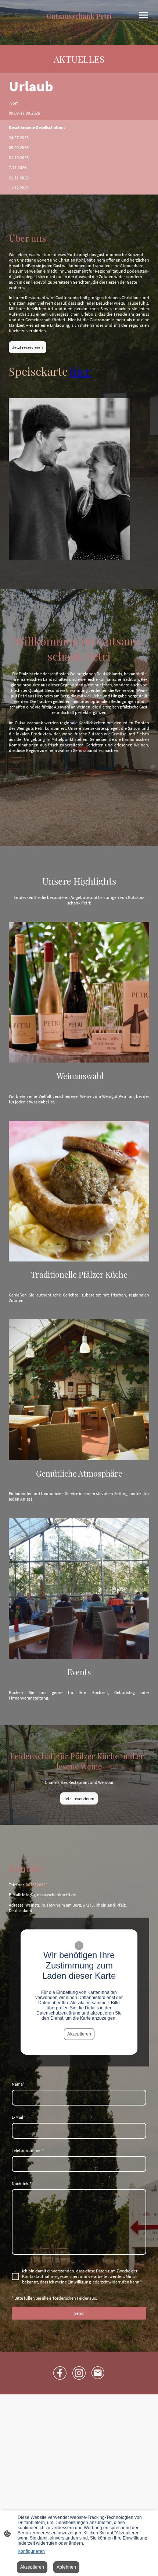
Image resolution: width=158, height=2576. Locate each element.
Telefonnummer (28, 2150)
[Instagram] (79, 2373)
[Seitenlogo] (79, 24)
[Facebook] (60, 2373)
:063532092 (35, 1885)
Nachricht (22, 2183)
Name (18, 2084)
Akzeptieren (79, 2034)
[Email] (98, 2373)
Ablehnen (66, 2567)
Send (79, 2313)
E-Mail (18, 2117)
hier (80, 371)
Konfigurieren (31, 2551)
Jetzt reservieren (28, 347)
